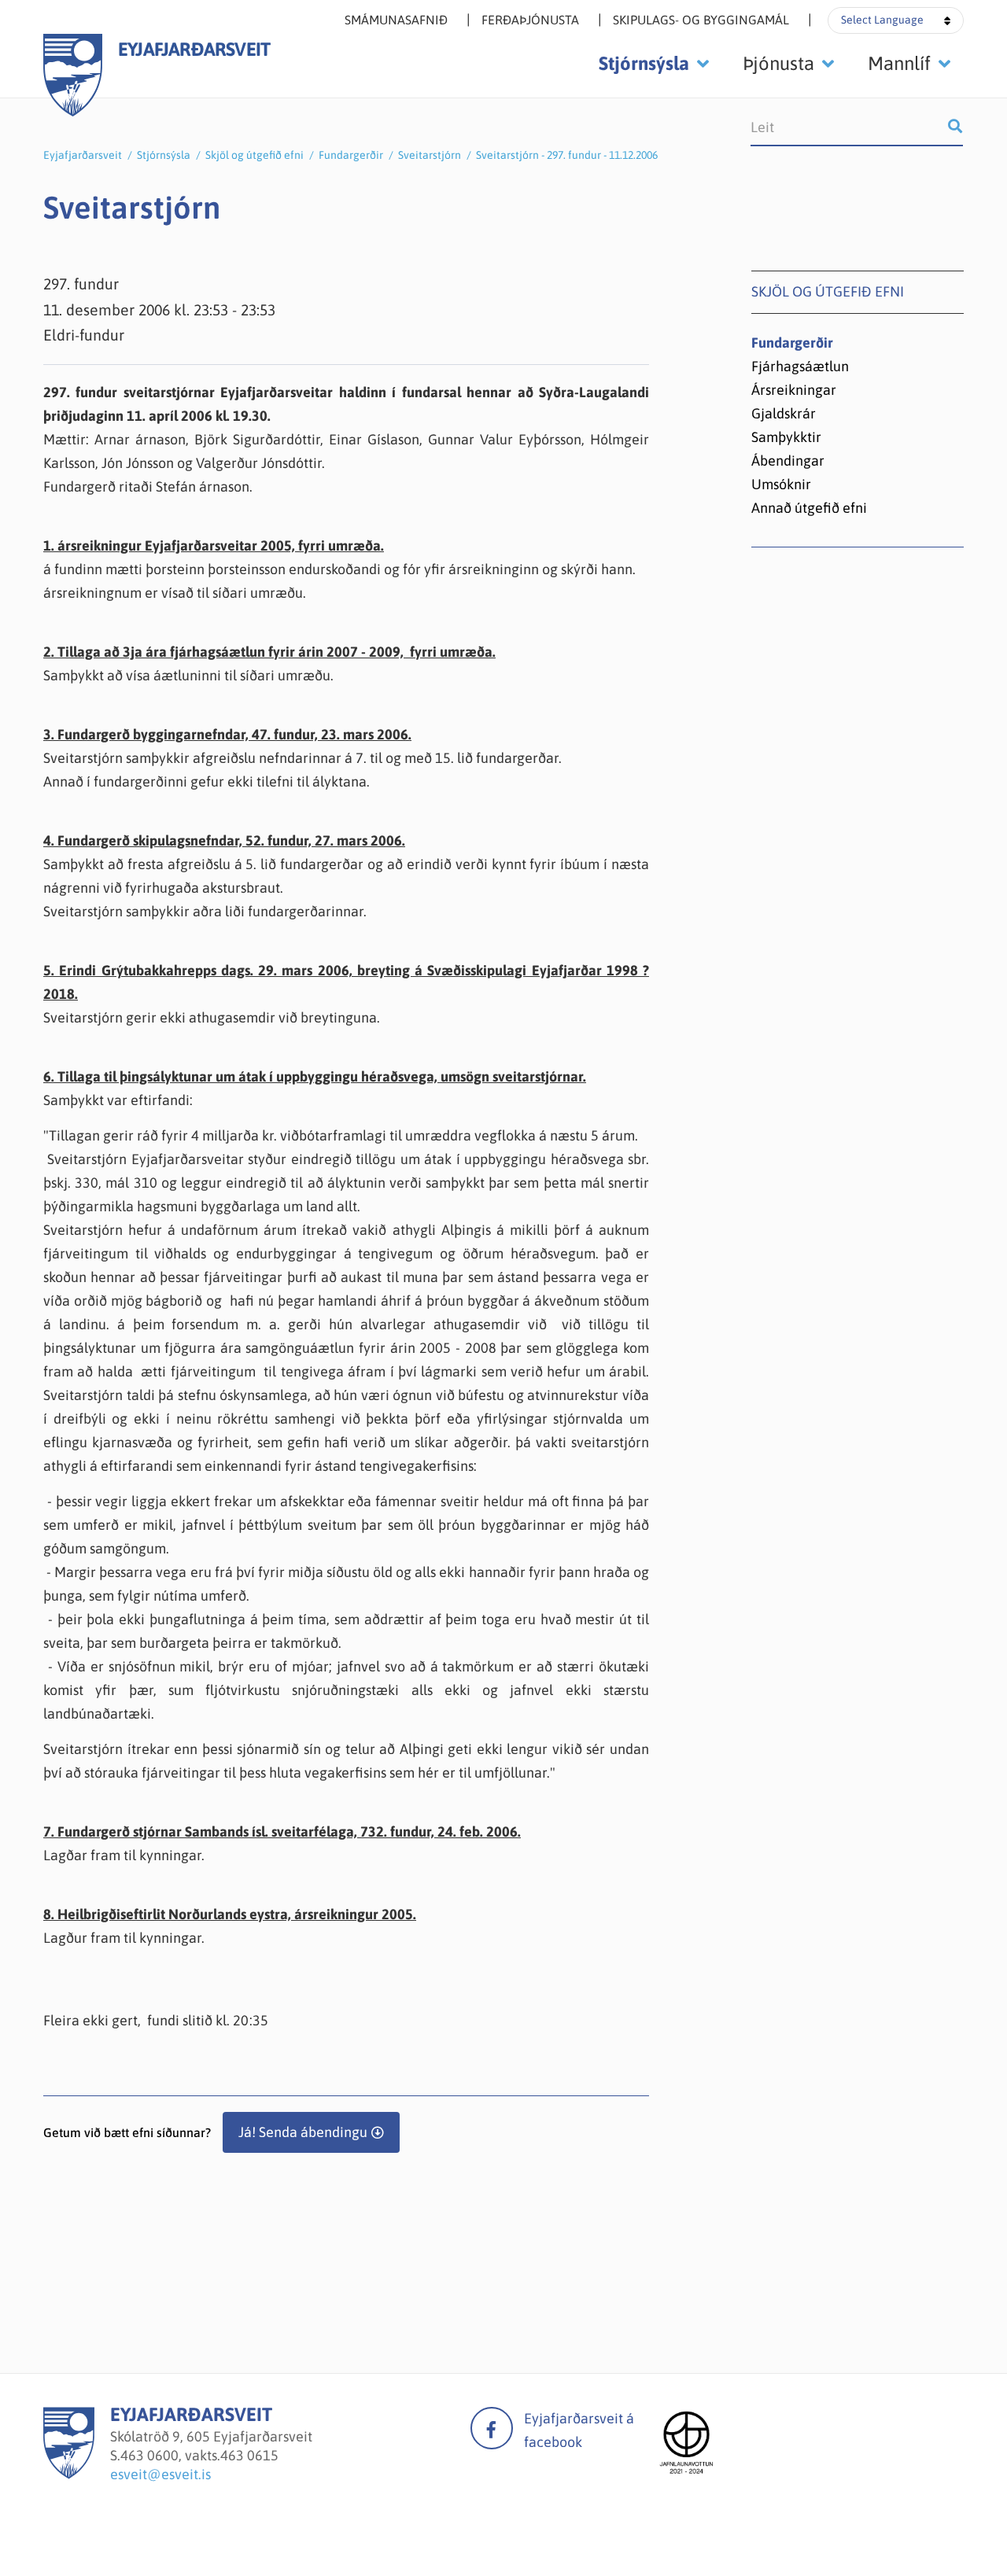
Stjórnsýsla (164, 155)
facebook (492, 2428)
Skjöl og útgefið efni (255, 155)
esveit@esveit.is (160, 2474)
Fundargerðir (351, 155)
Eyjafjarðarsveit (83, 155)
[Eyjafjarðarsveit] (69, 2474)
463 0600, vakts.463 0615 (199, 2455)
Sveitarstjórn (430, 155)
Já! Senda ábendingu (303, 2132)
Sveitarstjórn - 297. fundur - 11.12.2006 (567, 155)
